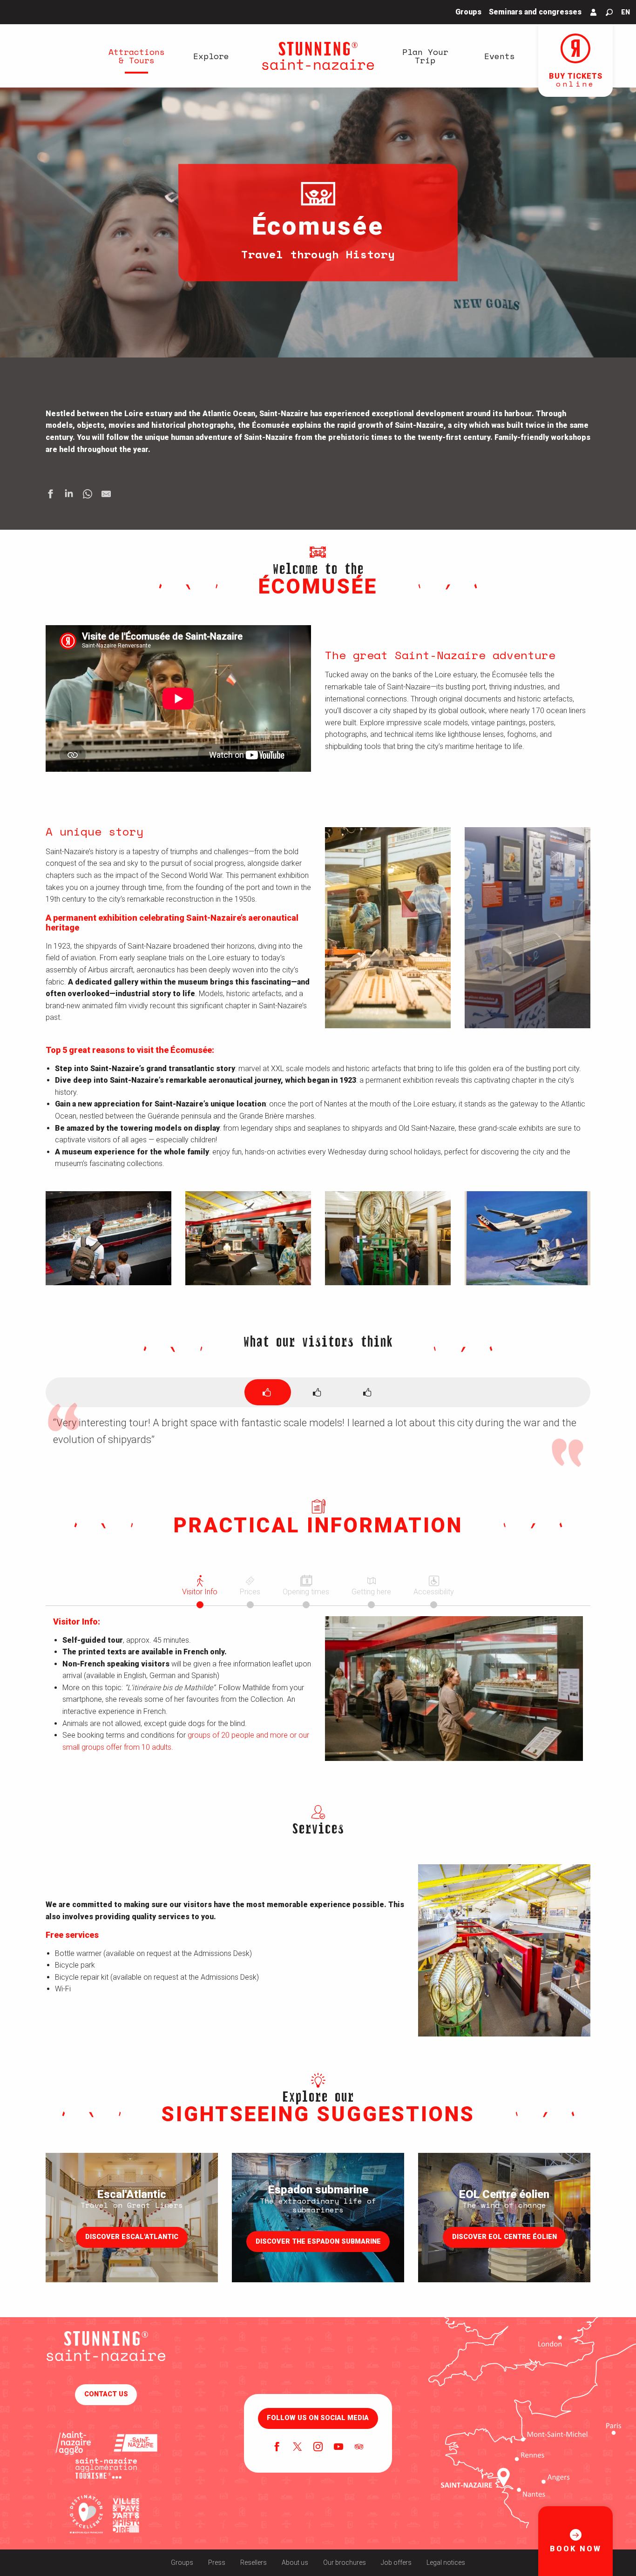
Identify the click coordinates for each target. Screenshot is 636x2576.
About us (295, 2563)
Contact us (106, 2394)
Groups (182, 2563)
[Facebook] (277, 2448)
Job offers (396, 2563)
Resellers (254, 2563)
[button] (609, 12)
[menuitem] (136, 56)
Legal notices (446, 2563)
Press (217, 2563)
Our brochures (345, 2563)
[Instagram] (318, 2448)
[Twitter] (298, 2448)
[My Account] (594, 12)
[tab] (268, 1392)
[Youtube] (338, 2448)
